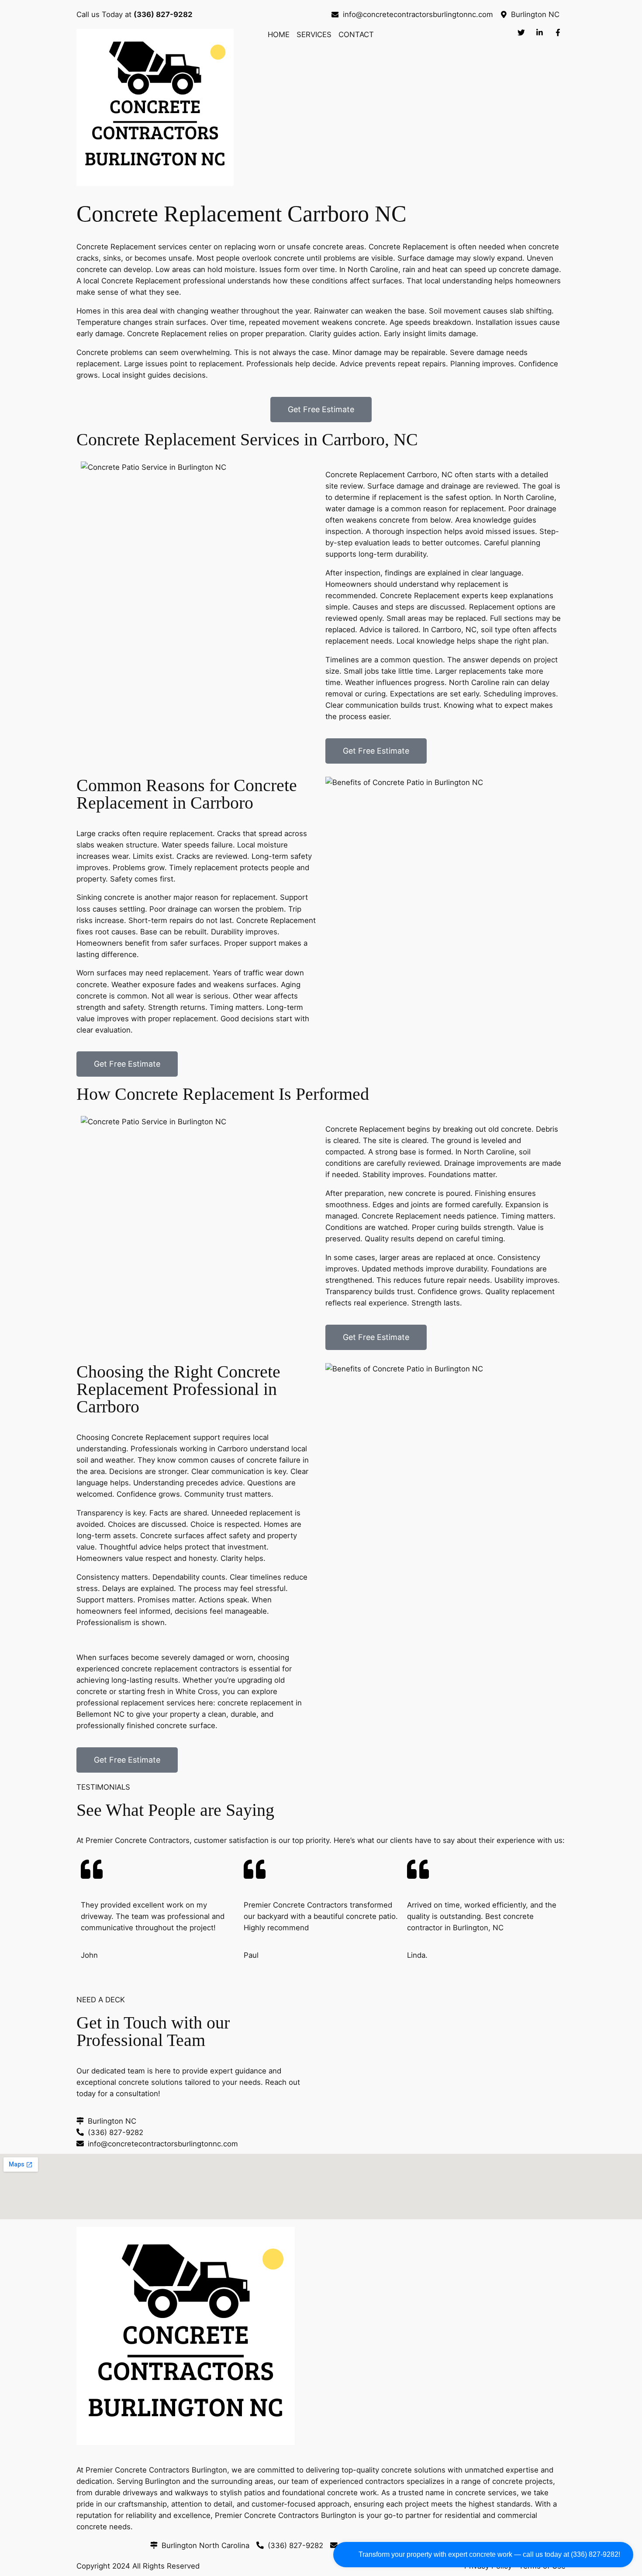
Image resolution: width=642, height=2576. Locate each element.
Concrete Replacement (116, 247)
